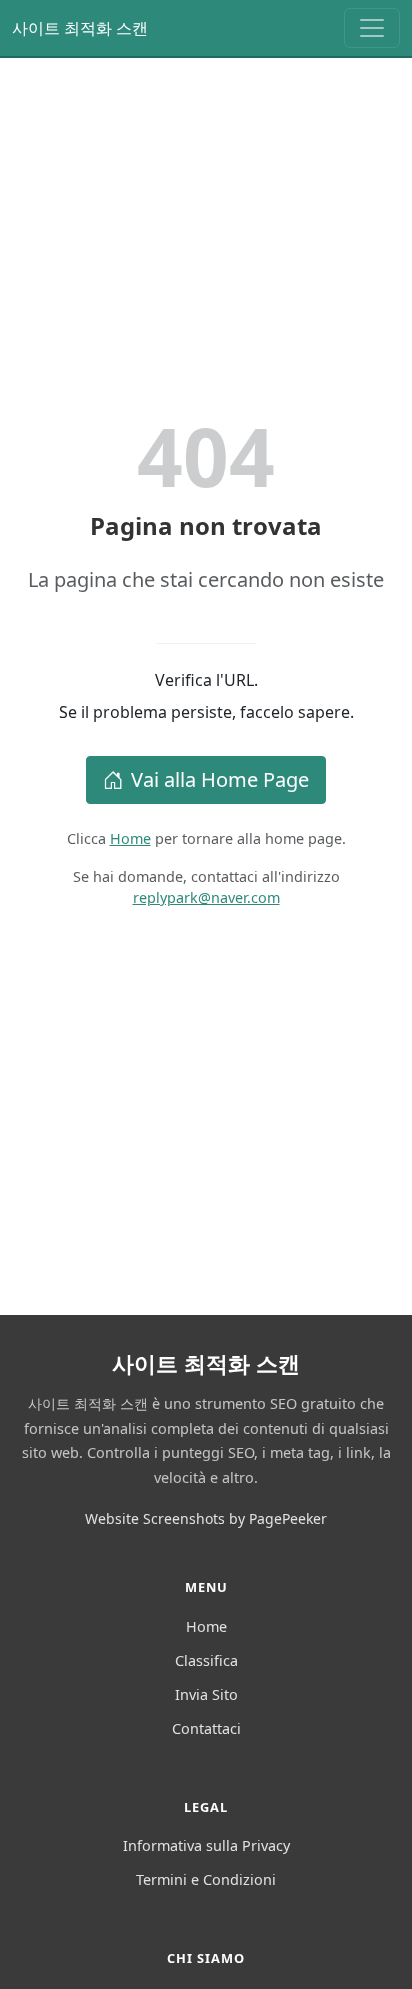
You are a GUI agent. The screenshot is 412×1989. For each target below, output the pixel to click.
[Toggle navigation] (372, 28)
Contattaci (206, 1728)
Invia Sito (206, 1694)
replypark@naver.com (206, 897)
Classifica (206, 1660)
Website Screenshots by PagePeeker (206, 1518)
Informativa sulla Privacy (206, 1845)
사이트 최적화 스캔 (80, 28)
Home (130, 838)
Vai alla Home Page (220, 779)
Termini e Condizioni (206, 1879)
